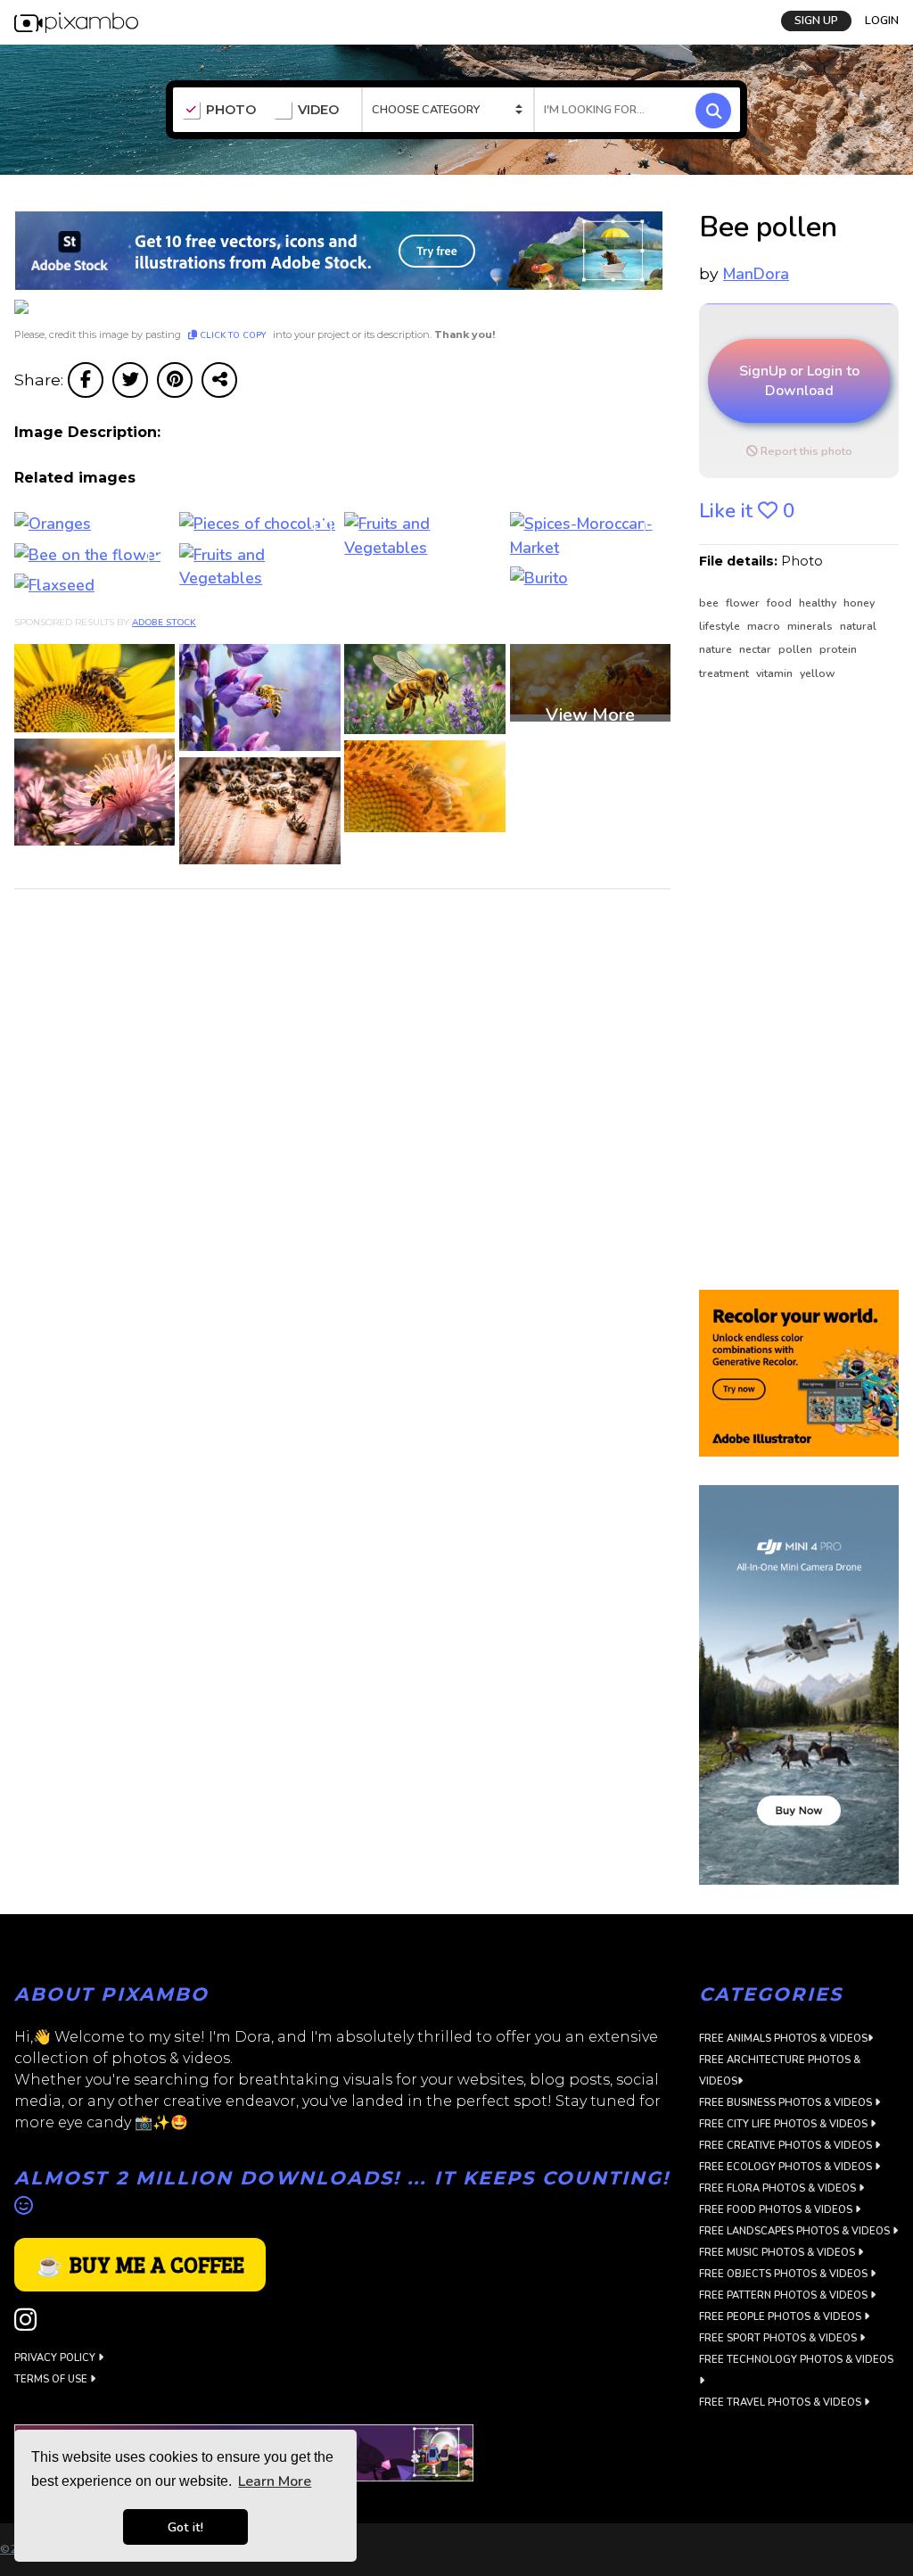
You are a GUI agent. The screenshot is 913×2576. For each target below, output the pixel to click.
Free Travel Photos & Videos (781, 2403)
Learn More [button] (275, 2481)
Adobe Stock (164, 623)
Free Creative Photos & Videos (787, 2146)
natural (858, 626)
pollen (797, 649)
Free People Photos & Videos (781, 2317)
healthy (819, 603)
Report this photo (805, 451)
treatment (725, 673)
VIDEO (318, 110)
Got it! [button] (185, 2527)
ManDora (756, 274)
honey (859, 603)
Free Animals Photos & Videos (783, 2039)
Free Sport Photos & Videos (779, 2338)
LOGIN (882, 21)
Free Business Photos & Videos (787, 2103)
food (781, 603)
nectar (757, 649)
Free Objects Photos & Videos (785, 2274)
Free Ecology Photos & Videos (787, 2167)
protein (838, 649)
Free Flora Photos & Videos (779, 2188)
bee (710, 603)
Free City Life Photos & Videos (785, 2124)
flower (744, 603)
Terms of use (52, 2379)
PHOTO (231, 110)
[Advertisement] (799, 987)
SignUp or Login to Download (799, 381)
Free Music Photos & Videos (778, 2253)
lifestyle (721, 626)
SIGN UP (816, 21)
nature (717, 649)
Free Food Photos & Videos (777, 2210)
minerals (811, 626)
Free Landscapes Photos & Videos (796, 2231)
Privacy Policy (56, 2358)
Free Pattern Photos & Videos (785, 2295)
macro (765, 626)
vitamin (776, 673)
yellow (817, 673)
